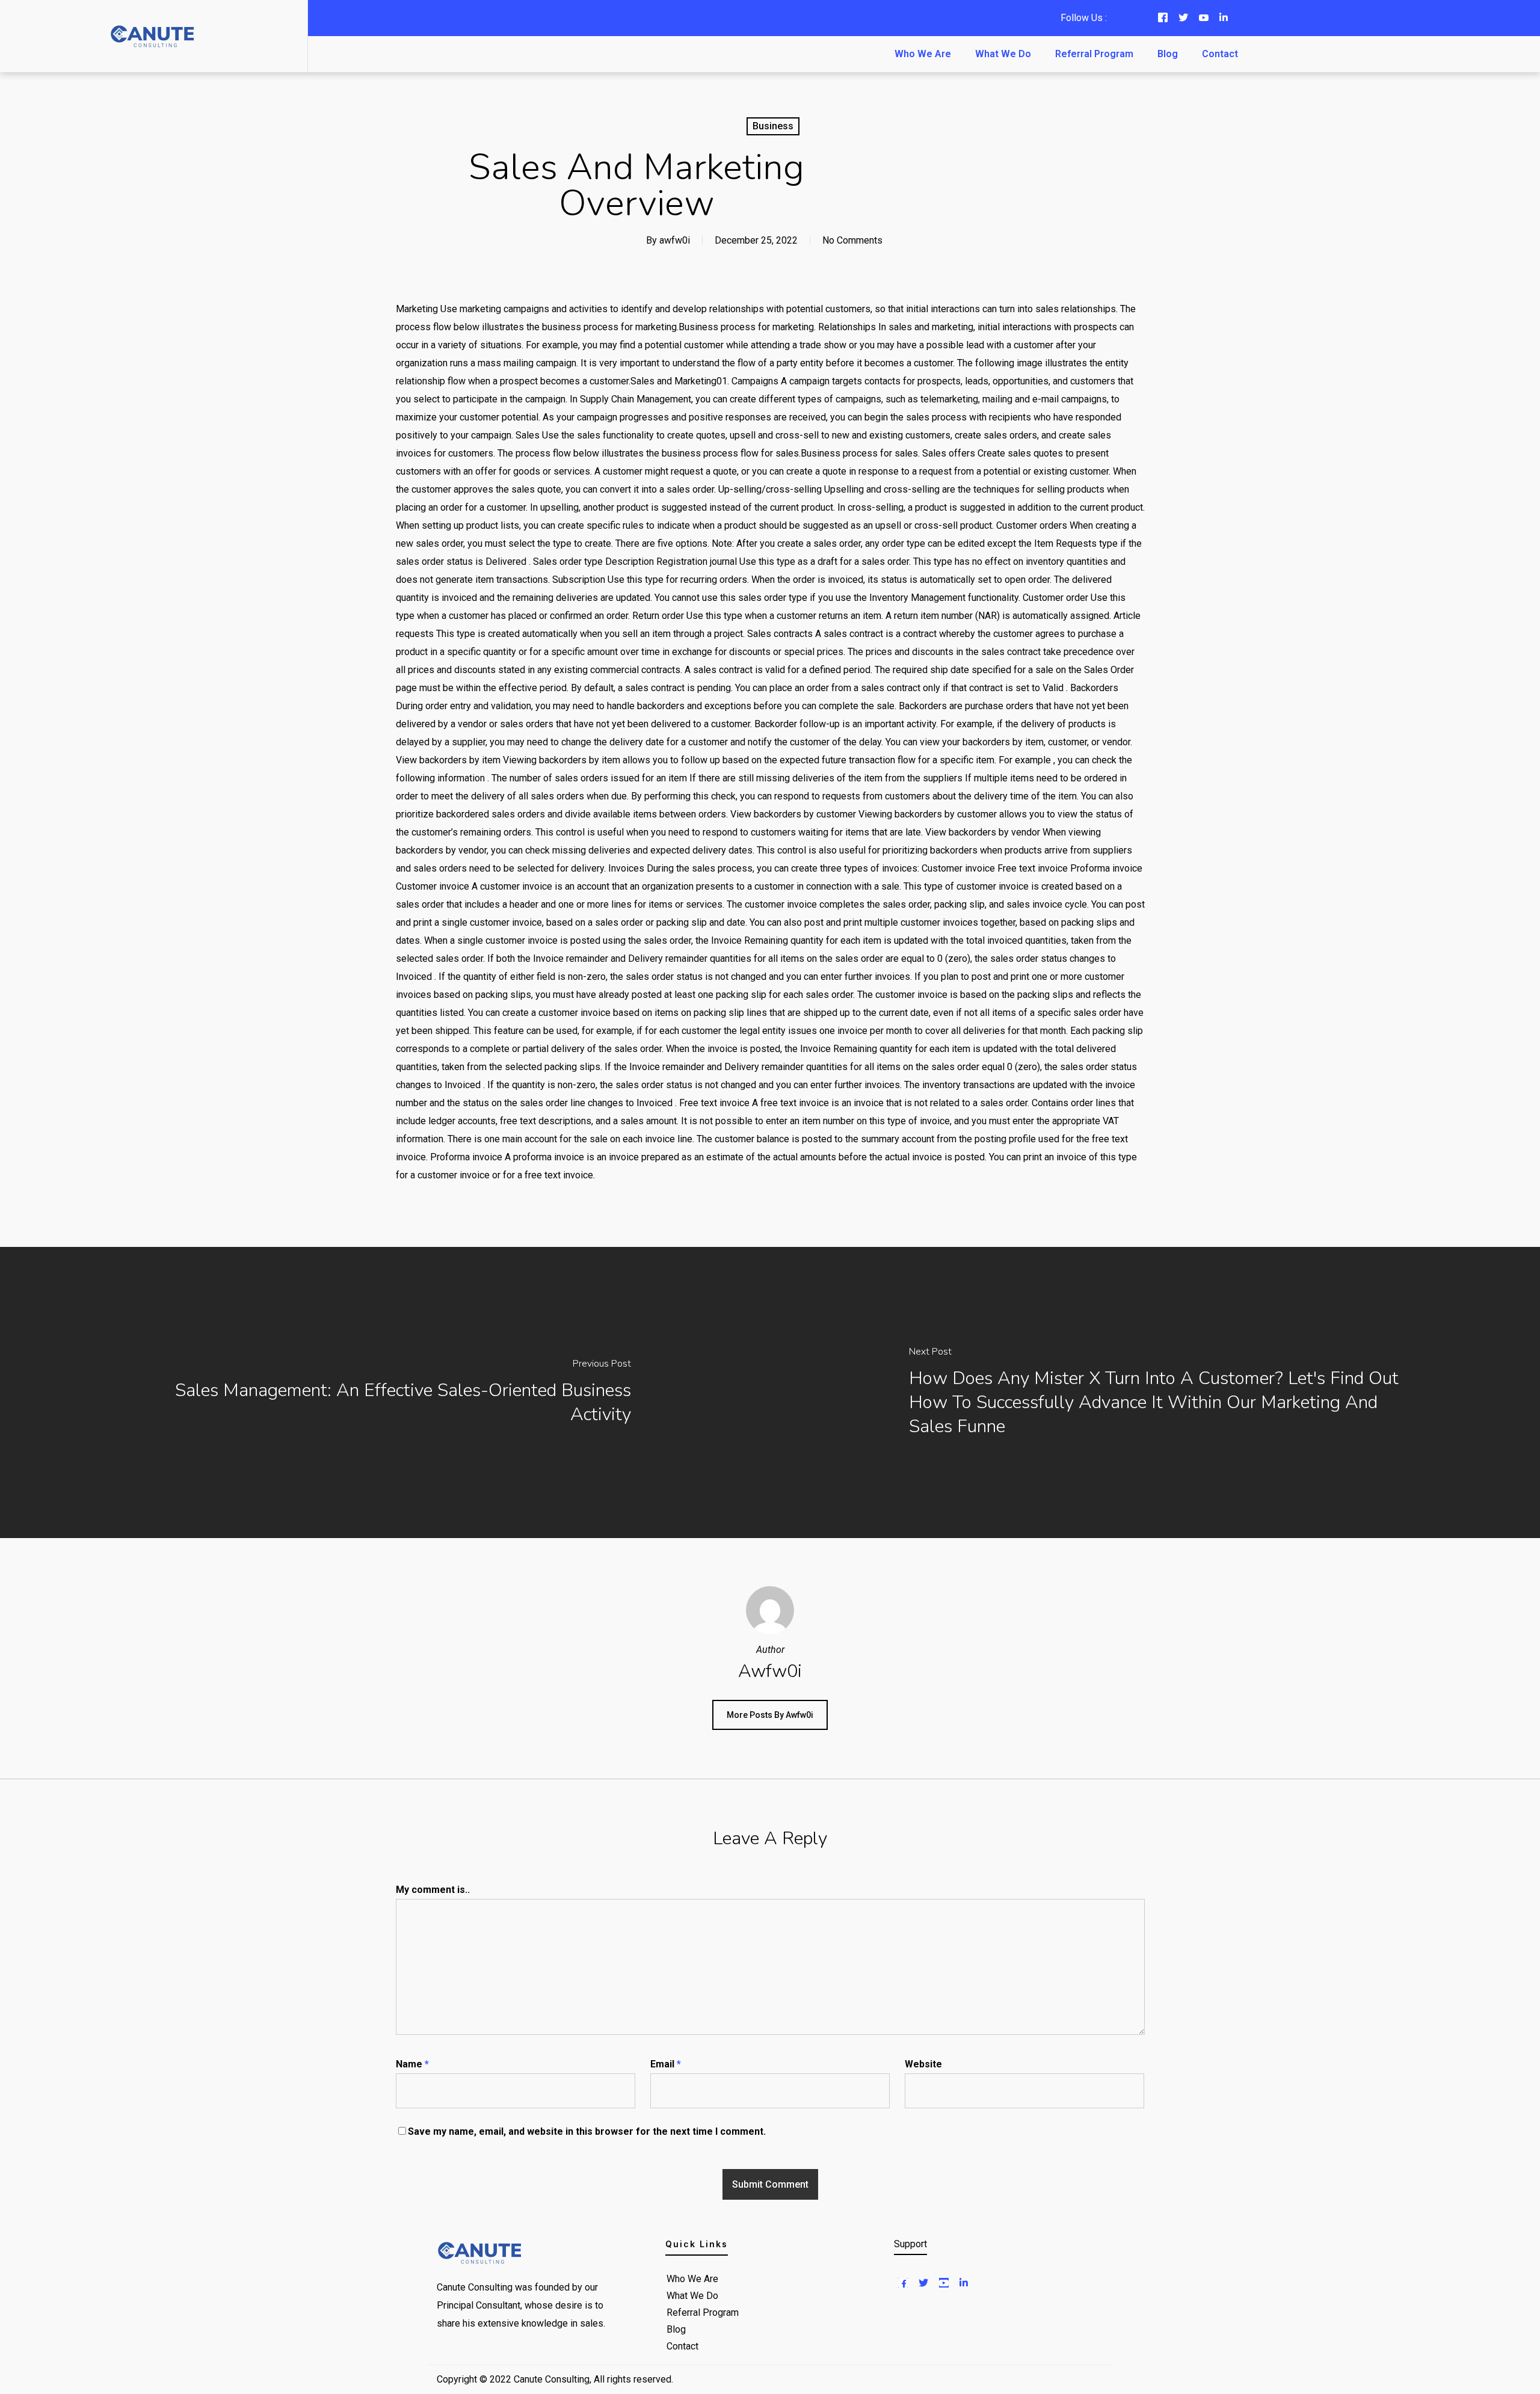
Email (666, 2064)
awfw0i (675, 240)
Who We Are (923, 54)
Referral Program (1094, 54)
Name (412, 2064)
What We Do (1003, 54)
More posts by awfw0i (770, 1715)
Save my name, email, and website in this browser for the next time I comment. (587, 2131)
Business (773, 126)
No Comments (852, 240)
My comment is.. (433, 1890)
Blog (1168, 54)
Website (923, 2064)
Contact (1220, 54)
